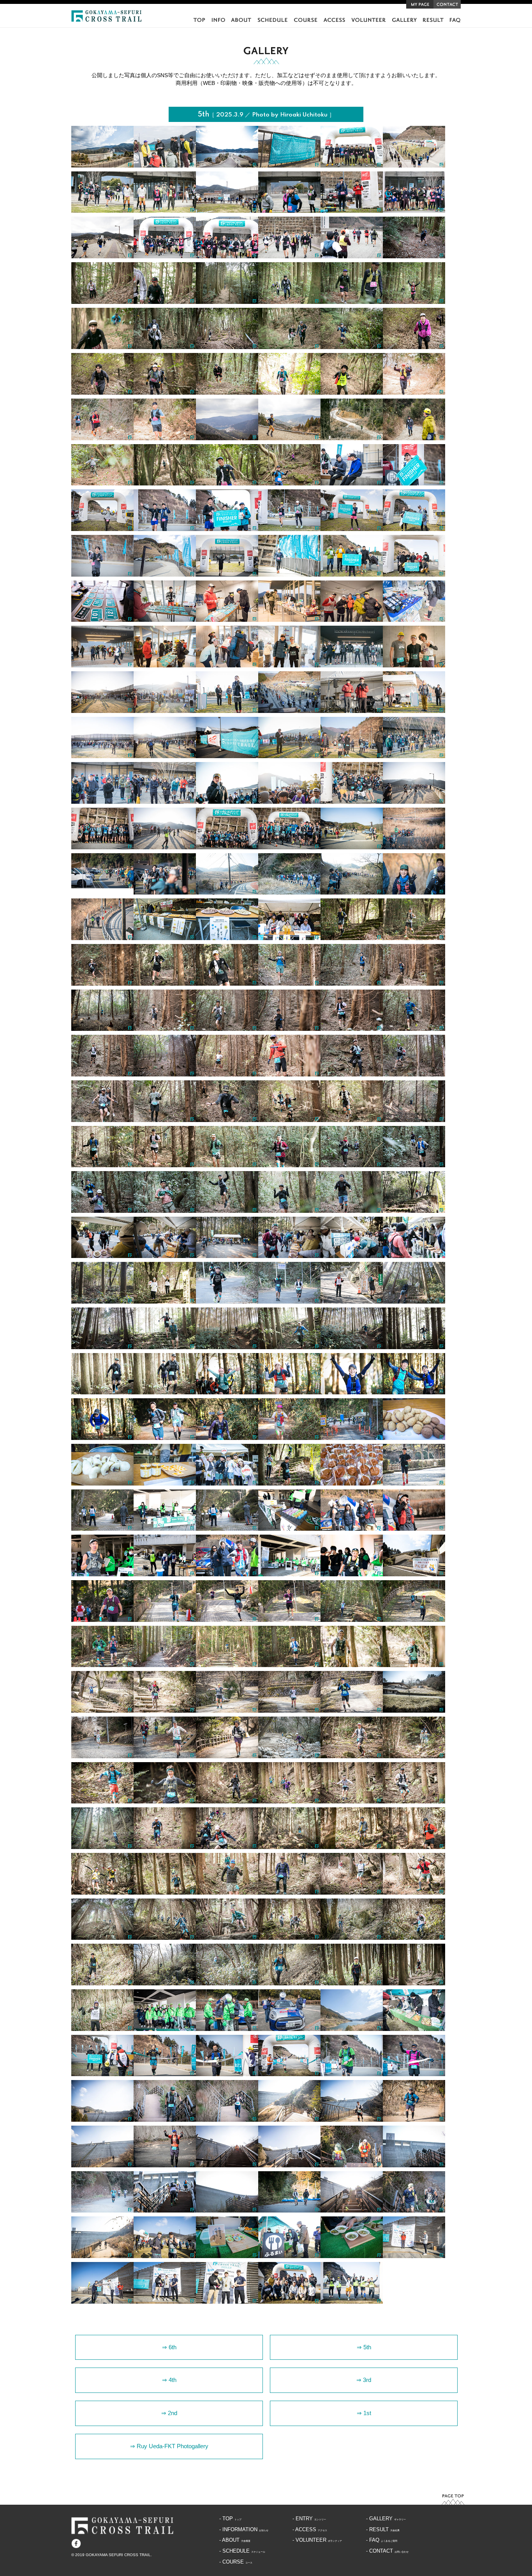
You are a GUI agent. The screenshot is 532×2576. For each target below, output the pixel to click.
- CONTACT (387, 2551)
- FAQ (382, 2540)
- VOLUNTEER (317, 2540)
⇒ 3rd (364, 2380)
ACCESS (334, 20)
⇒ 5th (364, 2347)
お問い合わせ (447, 4)
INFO (218, 20)
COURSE (305, 20)
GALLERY (404, 20)
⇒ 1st (364, 2413)
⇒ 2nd (169, 2413)
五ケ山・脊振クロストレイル (107, 16)
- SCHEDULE (242, 2551)
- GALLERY (386, 2519)
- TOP (230, 2519)
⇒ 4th (169, 2380)
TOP (199, 20)
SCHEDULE (272, 20)
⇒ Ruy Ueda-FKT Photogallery (169, 2446)
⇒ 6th (169, 2347)
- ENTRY (309, 2519)
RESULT (433, 20)
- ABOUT (235, 2540)
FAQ (455, 20)
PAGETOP (453, 2499)
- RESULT (383, 2530)
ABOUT (241, 20)
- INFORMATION (244, 2530)
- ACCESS (310, 2530)
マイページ (420, 4)
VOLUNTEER (368, 20)
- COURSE (236, 2562)
